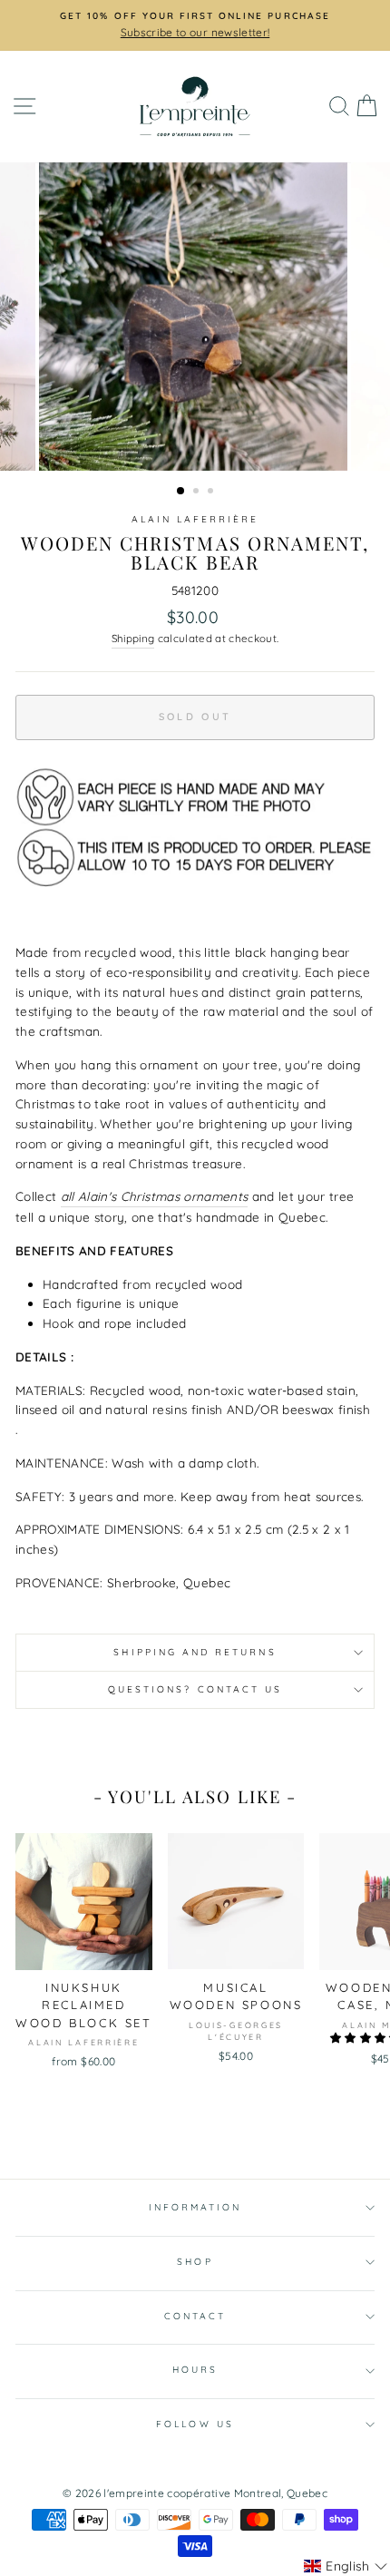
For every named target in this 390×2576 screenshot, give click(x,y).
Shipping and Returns (195, 1652)
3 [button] (212, 493)
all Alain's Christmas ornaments (155, 1196)
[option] (195, 25)
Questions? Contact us (195, 1689)
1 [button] (181, 492)
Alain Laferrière (195, 519)
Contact (195, 2316)
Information (195, 2207)
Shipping (133, 638)
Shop (195, 2262)
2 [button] (198, 493)
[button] (346, 2566)
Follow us (195, 2424)
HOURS (195, 2370)
